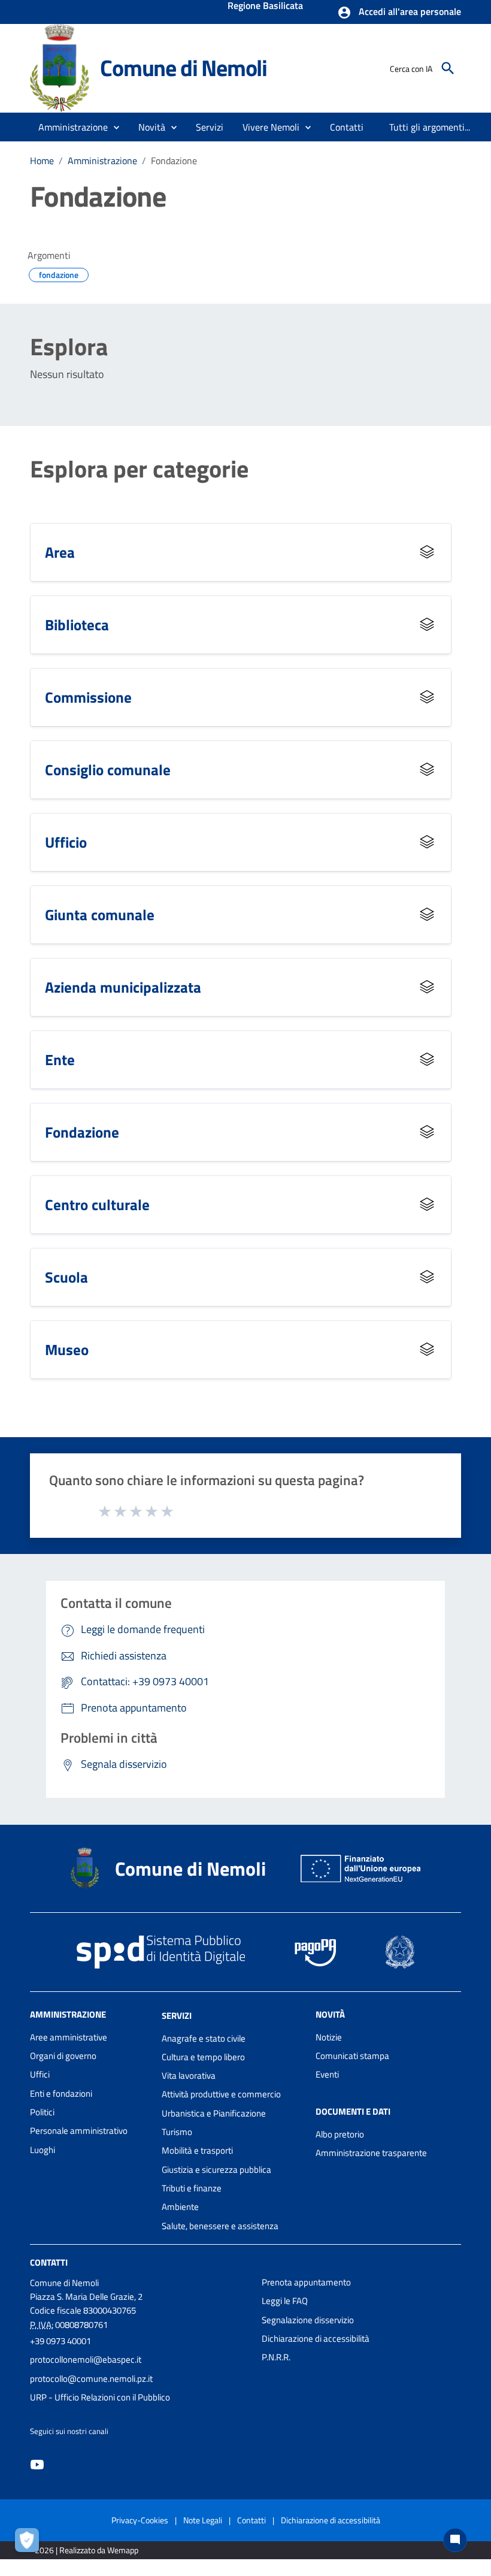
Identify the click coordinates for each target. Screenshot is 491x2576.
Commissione (88, 697)
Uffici (40, 2074)
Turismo (177, 2132)
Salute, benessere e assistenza (220, 2226)
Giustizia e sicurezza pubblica (216, 2170)
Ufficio (66, 842)
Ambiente (180, 2207)
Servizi (177, 2016)
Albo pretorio (340, 2134)
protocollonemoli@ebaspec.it (86, 2359)
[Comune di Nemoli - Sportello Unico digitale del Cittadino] (60, 67)
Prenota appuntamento (306, 2282)
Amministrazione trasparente (371, 2153)
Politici (42, 2112)
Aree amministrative (69, 2037)
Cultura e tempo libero (203, 2057)
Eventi (327, 2074)
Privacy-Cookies (140, 2520)
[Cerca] (448, 68)
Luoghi (43, 2150)
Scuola (66, 1277)
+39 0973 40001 (60, 2341)
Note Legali (203, 2520)
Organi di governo (63, 2056)
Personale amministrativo (79, 2131)
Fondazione (82, 1132)
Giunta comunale (100, 914)
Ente (60, 1059)
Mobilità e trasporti (197, 2150)
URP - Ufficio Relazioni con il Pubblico (100, 2397)
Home (42, 161)
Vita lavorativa (189, 2075)
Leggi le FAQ (285, 2301)
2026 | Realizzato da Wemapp (87, 2550)
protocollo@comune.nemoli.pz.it (91, 2379)
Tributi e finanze (192, 2188)
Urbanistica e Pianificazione (214, 2113)
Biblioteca (77, 625)
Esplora (69, 347)
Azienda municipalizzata (123, 987)
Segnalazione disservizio (308, 2320)
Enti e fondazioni (61, 2093)
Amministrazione (102, 161)
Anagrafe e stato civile (204, 2038)
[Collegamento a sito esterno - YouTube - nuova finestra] (37, 2464)
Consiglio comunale (108, 770)
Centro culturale (97, 1204)
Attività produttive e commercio (221, 2094)
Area (60, 552)
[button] (399, 13)
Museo (67, 1349)
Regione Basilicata (265, 7)
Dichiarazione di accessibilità (316, 2338)
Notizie (329, 2037)
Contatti (49, 2262)
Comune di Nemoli (184, 68)
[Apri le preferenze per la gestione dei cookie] (30, 2543)
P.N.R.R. (276, 2357)
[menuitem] (347, 127)
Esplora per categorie (139, 469)
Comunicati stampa (352, 2056)
